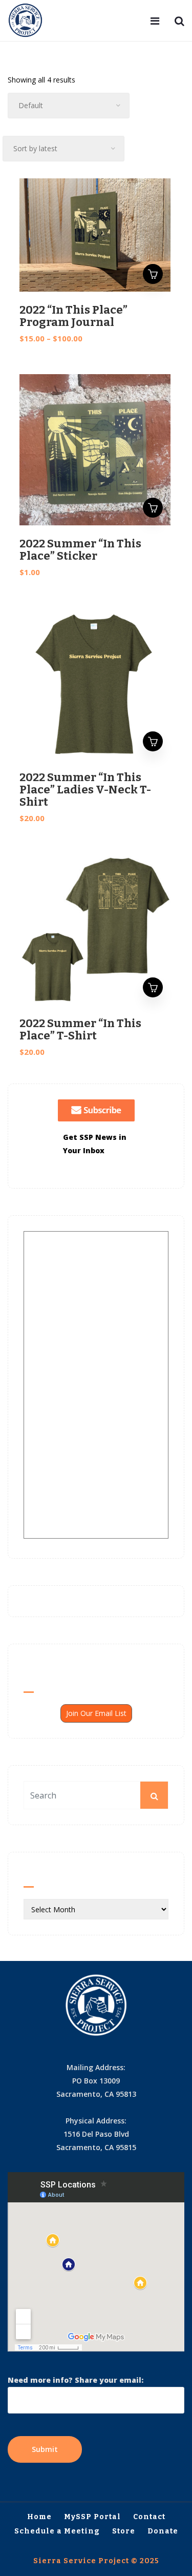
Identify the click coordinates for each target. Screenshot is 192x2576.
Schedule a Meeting (57, 2531)
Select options (153, 274)
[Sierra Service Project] (26, 21)
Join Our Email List (96, 1713)
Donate (163, 2531)
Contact (149, 2517)
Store (124, 2531)
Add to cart (153, 508)
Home (39, 2517)
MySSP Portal (92, 2517)
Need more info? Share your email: (76, 2380)
